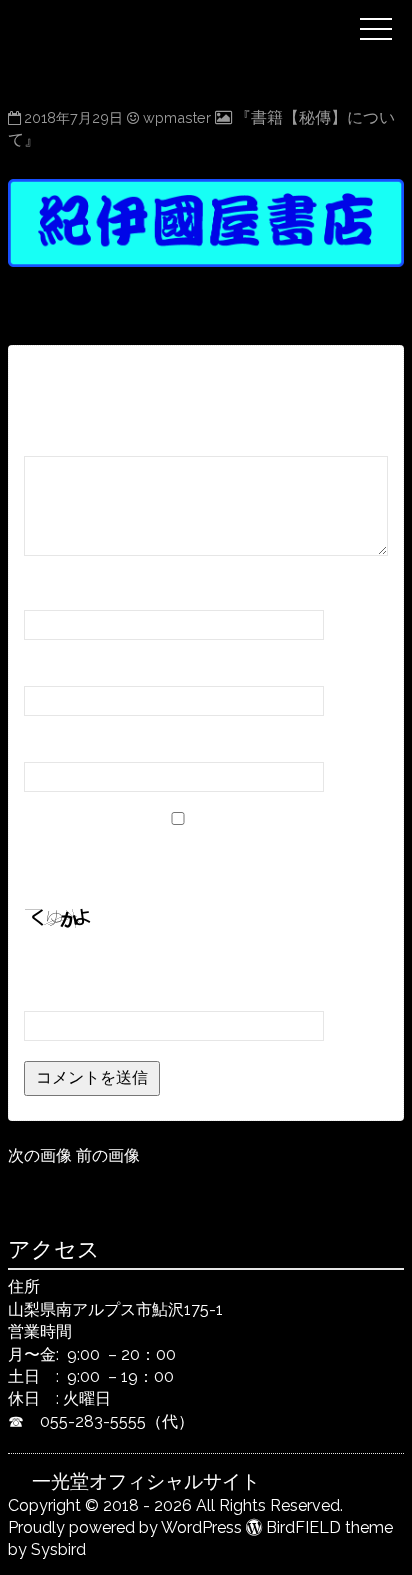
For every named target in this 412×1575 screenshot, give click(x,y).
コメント (62, 437)
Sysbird (58, 1549)
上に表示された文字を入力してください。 (176, 964)
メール (54, 667)
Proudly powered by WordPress (125, 1527)
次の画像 (40, 1155)
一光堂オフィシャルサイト (190, 13)
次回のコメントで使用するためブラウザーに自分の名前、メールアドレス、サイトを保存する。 (200, 860)
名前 (46, 591)
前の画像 (108, 1155)
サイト (48, 743)
